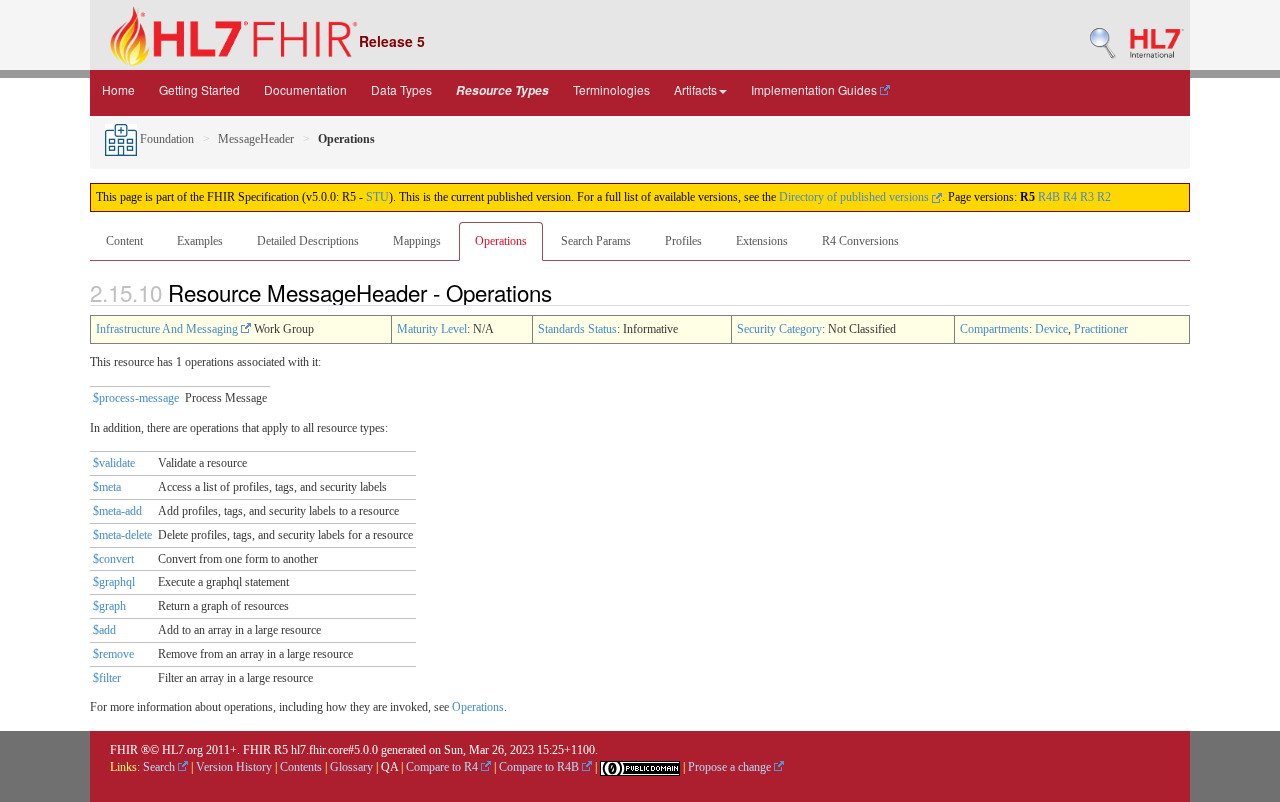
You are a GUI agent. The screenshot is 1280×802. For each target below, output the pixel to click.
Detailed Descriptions (308, 241)
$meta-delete (122, 535)
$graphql (114, 582)
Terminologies (611, 89)
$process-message (136, 398)
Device (1051, 329)
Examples (200, 241)
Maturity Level (432, 329)
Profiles (683, 241)
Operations (501, 241)
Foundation (165, 139)
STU (377, 197)
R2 (1104, 197)
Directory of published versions (855, 197)
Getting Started (199, 89)
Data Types (401, 89)
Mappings (417, 241)
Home (118, 89)
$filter (107, 678)
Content (124, 241)
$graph (109, 606)
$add (104, 630)
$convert (113, 559)
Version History (234, 767)
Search (160, 767)
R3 (1087, 197)
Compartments (994, 329)
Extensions (762, 241)
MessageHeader (256, 139)
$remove (113, 654)
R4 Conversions (860, 241)
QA (389, 767)
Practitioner (1101, 329)
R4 (1070, 197)
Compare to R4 (443, 767)
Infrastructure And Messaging (168, 329)
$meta (107, 487)
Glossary (351, 767)
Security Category (779, 329)
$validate (114, 463)
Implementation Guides (815, 89)
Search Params (596, 241)
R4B (1049, 197)
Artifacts (695, 89)
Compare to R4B (540, 767)
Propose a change (731, 767)
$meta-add (117, 511)
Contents (301, 767)
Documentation (305, 89)
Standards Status (577, 329)
